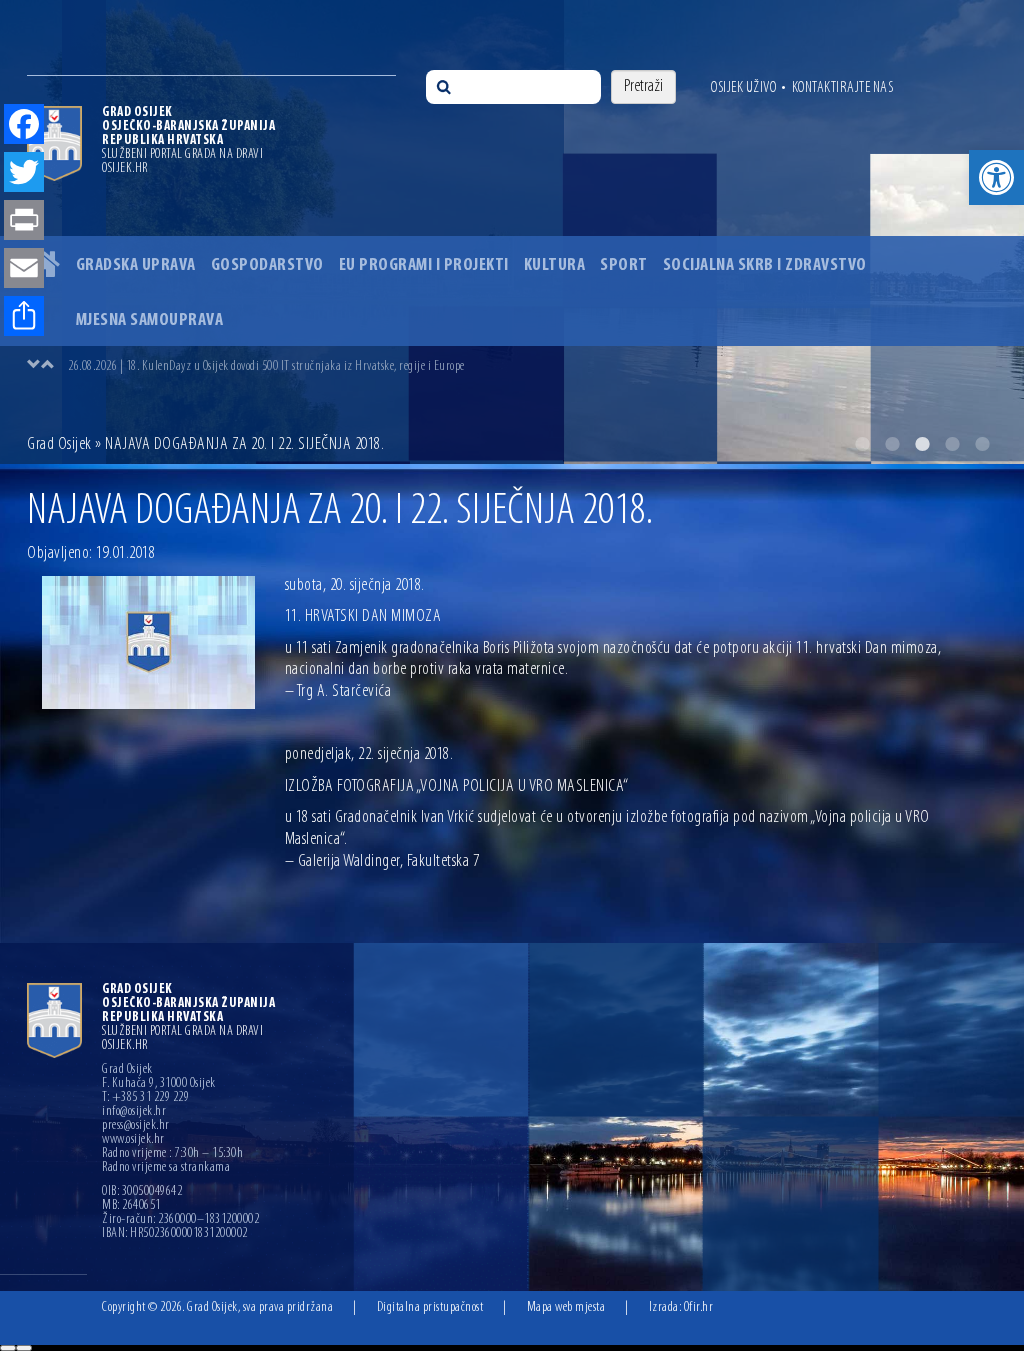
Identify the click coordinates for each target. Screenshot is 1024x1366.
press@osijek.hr (136, 1126)
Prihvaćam (8, 1348)
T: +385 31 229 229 (145, 1098)
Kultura (555, 266)
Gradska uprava (136, 266)
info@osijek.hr (134, 1112)
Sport (624, 266)
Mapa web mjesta (566, 1307)
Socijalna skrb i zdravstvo (765, 266)
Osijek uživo (743, 88)
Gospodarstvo (267, 266)
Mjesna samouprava (150, 321)
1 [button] (862, 444)
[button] (996, 177)
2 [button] (892, 444)
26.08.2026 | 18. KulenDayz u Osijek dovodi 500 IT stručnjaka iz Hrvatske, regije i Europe (266, 366)
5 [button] (982, 444)
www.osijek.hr (133, 1140)
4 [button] (952, 444)
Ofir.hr (699, 1307)
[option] (532, 366)
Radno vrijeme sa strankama (166, 1168)
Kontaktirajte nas (843, 88)
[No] (24, 1348)
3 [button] (922, 444)
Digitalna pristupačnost (430, 1307)
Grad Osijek (59, 445)
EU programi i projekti (424, 266)
